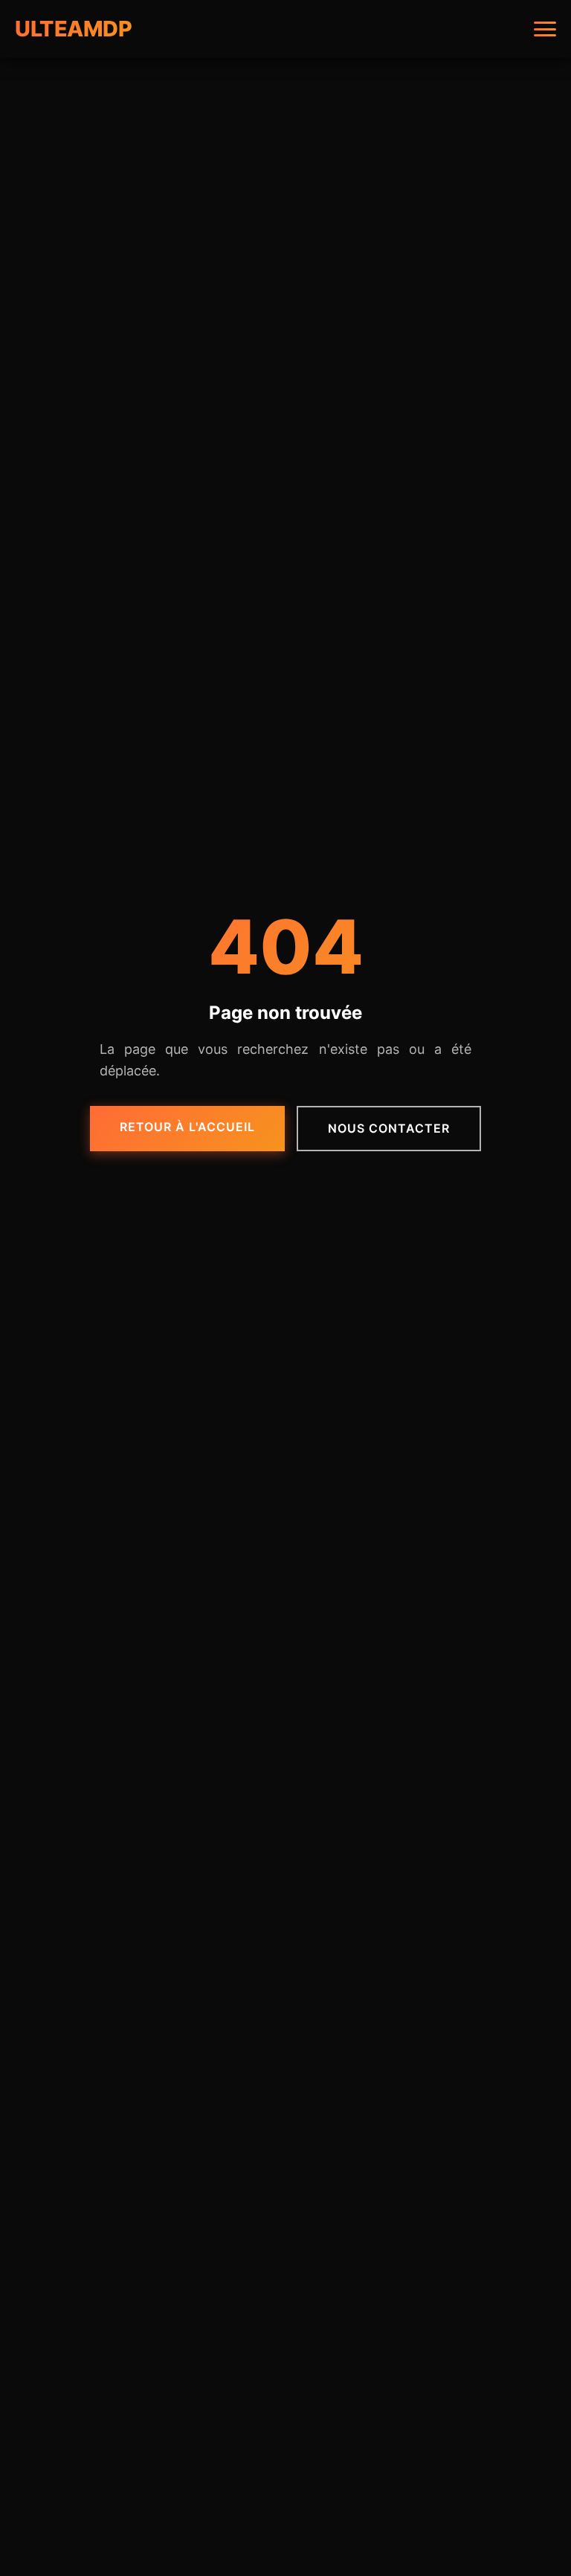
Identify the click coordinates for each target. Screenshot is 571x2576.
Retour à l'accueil (187, 1127)
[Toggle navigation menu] (545, 29)
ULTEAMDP (73, 29)
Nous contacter (389, 1128)
